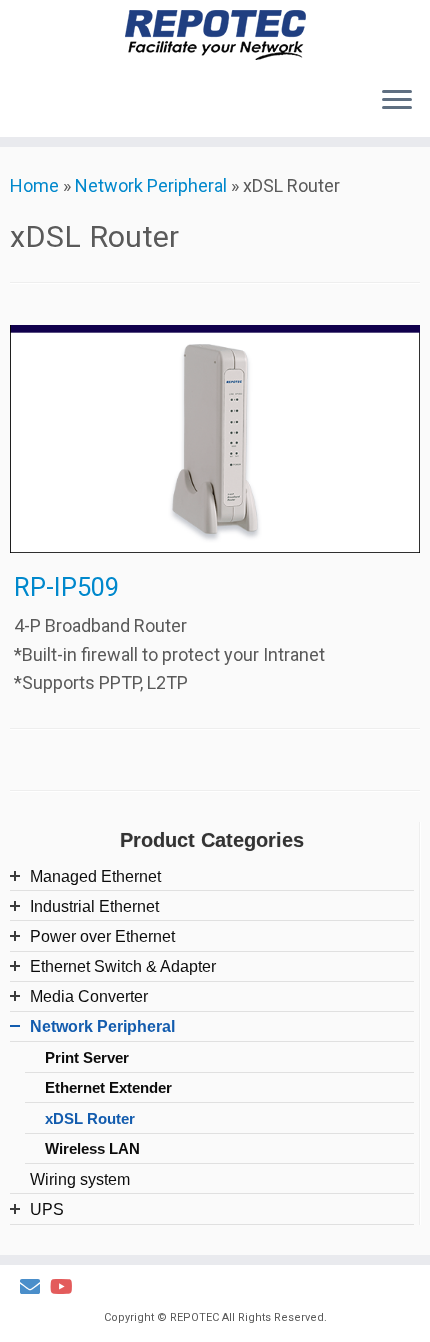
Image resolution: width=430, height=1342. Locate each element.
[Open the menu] (397, 101)
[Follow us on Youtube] (66, 1287)
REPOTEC (194, 1317)
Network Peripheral (151, 185)
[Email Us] (35, 1287)
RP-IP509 (66, 587)
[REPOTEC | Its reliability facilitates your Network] (215, 35)
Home (34, 185)
